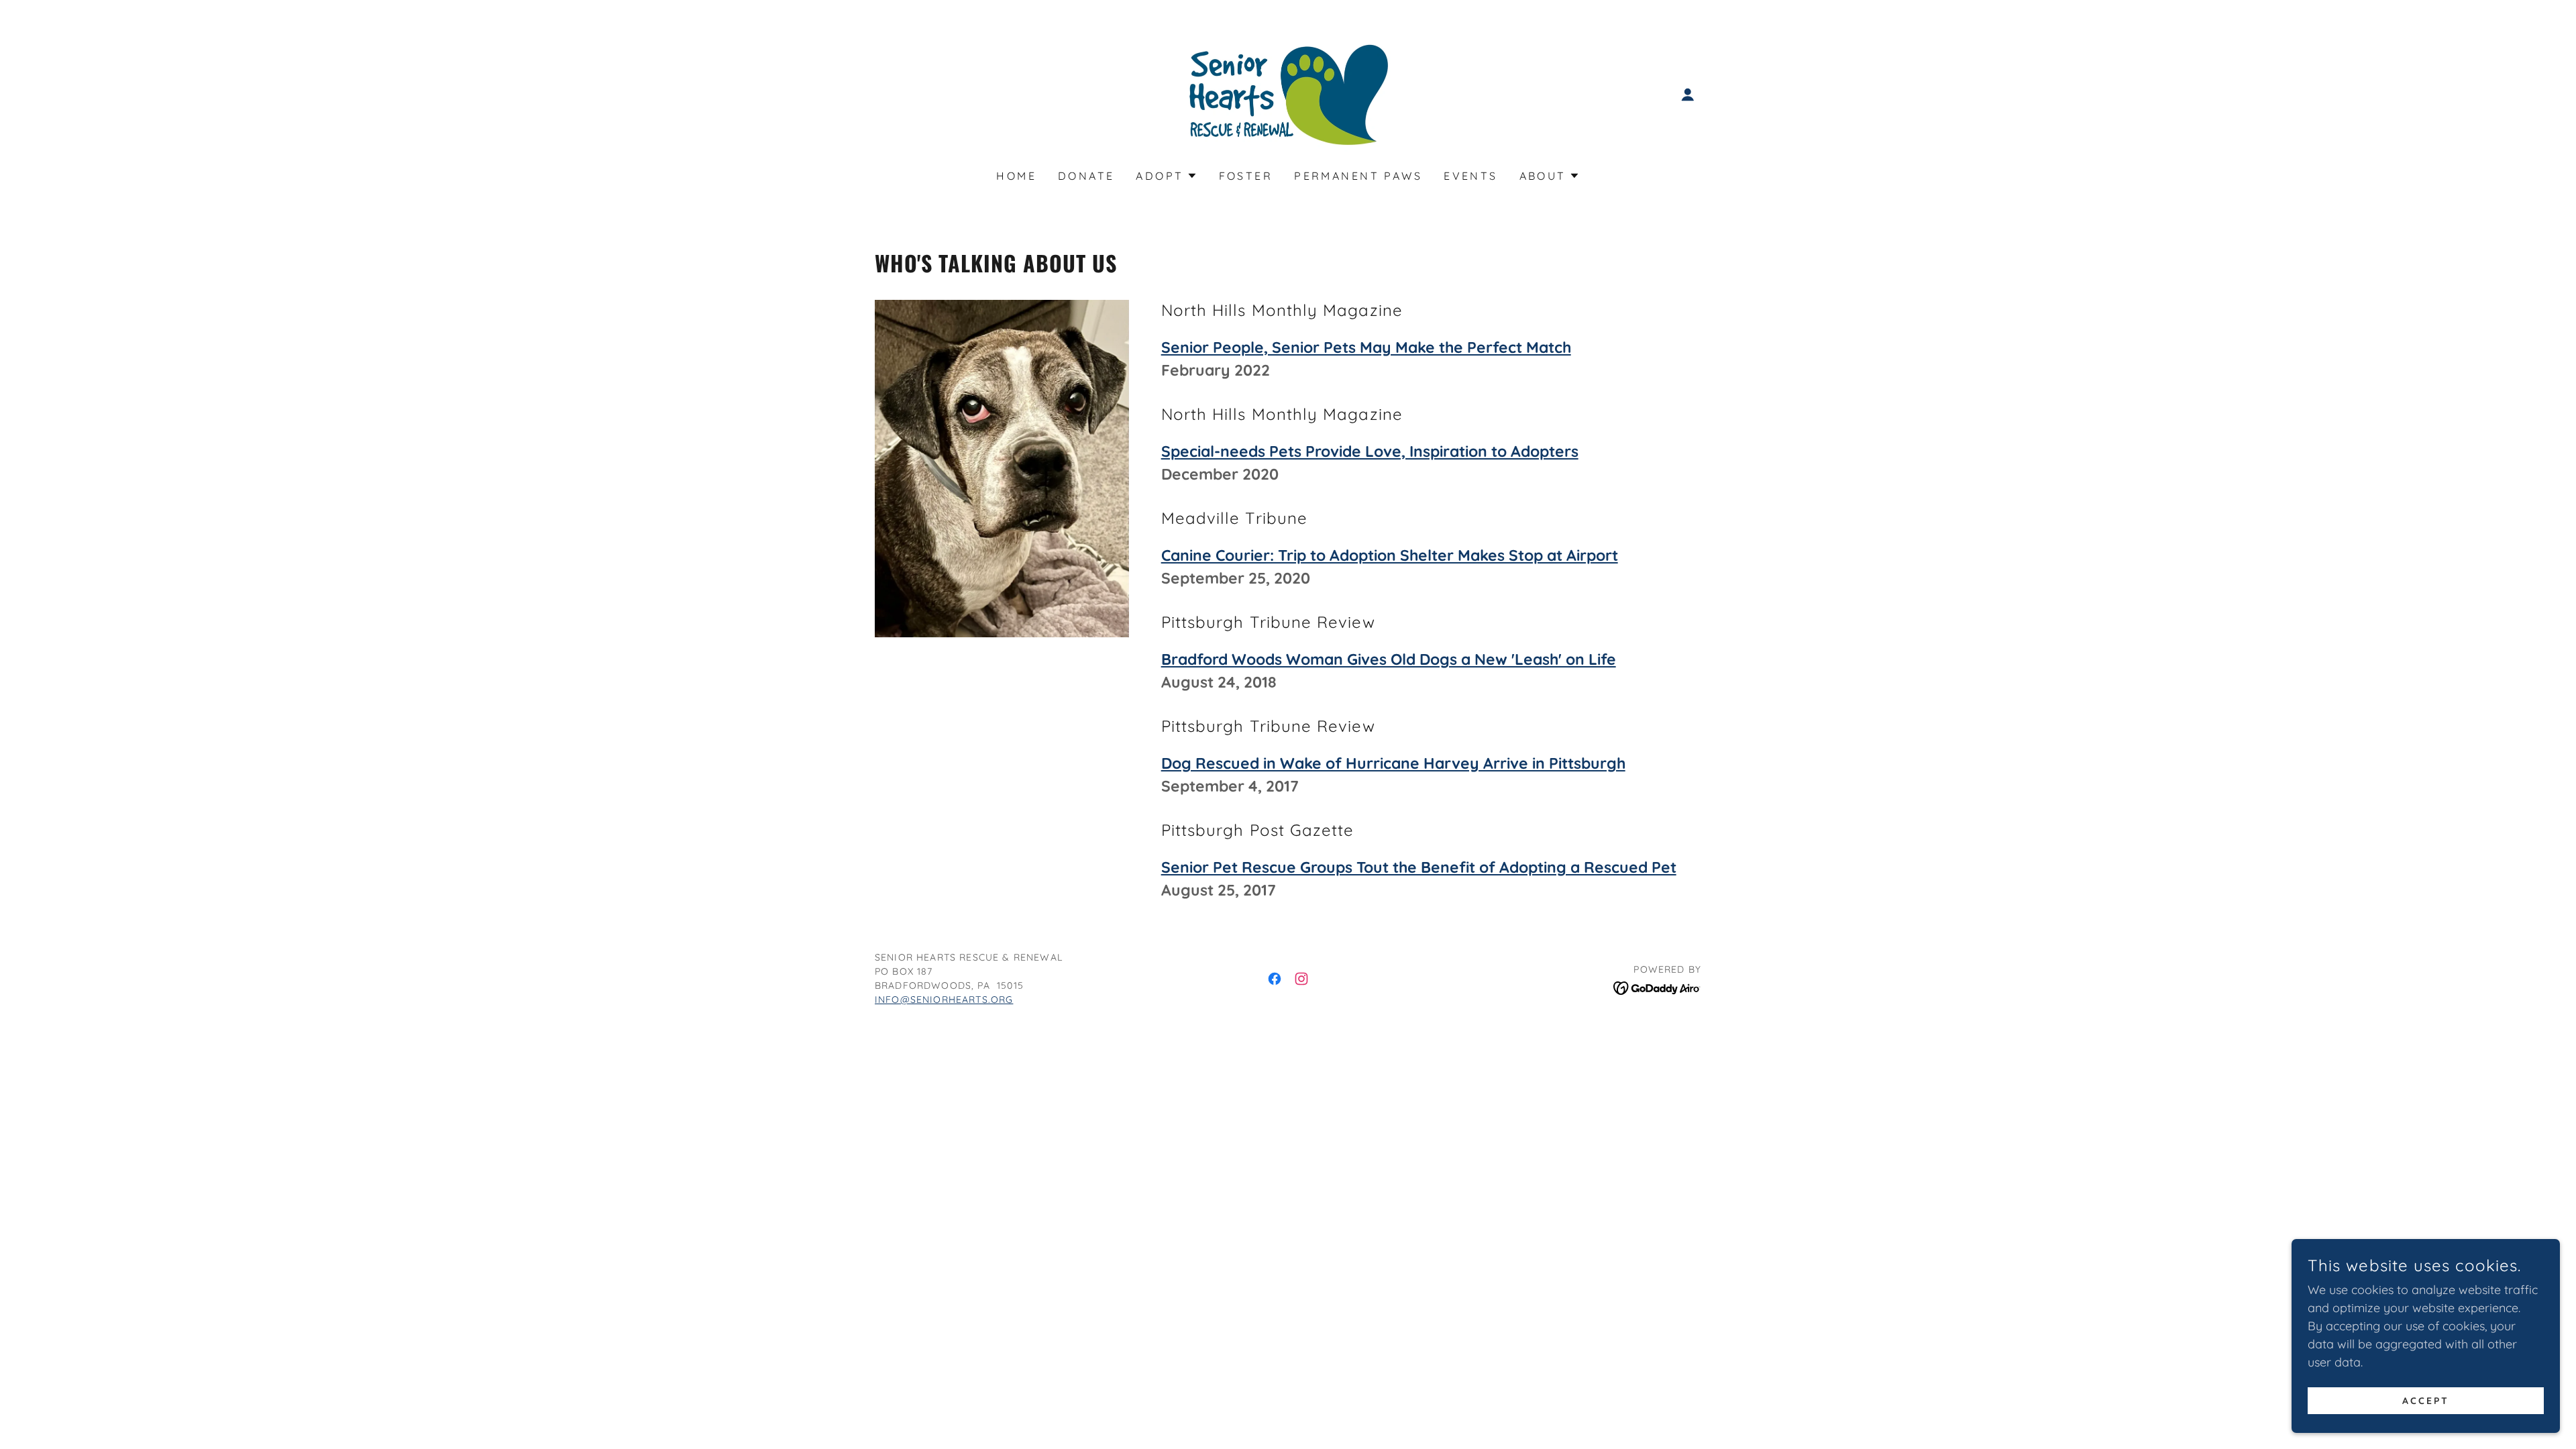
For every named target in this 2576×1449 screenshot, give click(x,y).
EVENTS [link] (1471, 176)
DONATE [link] (1086, 176)
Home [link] (1016, 176)
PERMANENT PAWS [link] (1358, 176)
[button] (1688, 95)
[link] (1288, 94)
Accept (2426, 1401)
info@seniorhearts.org (944, 1000)
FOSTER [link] (1246, 176)
